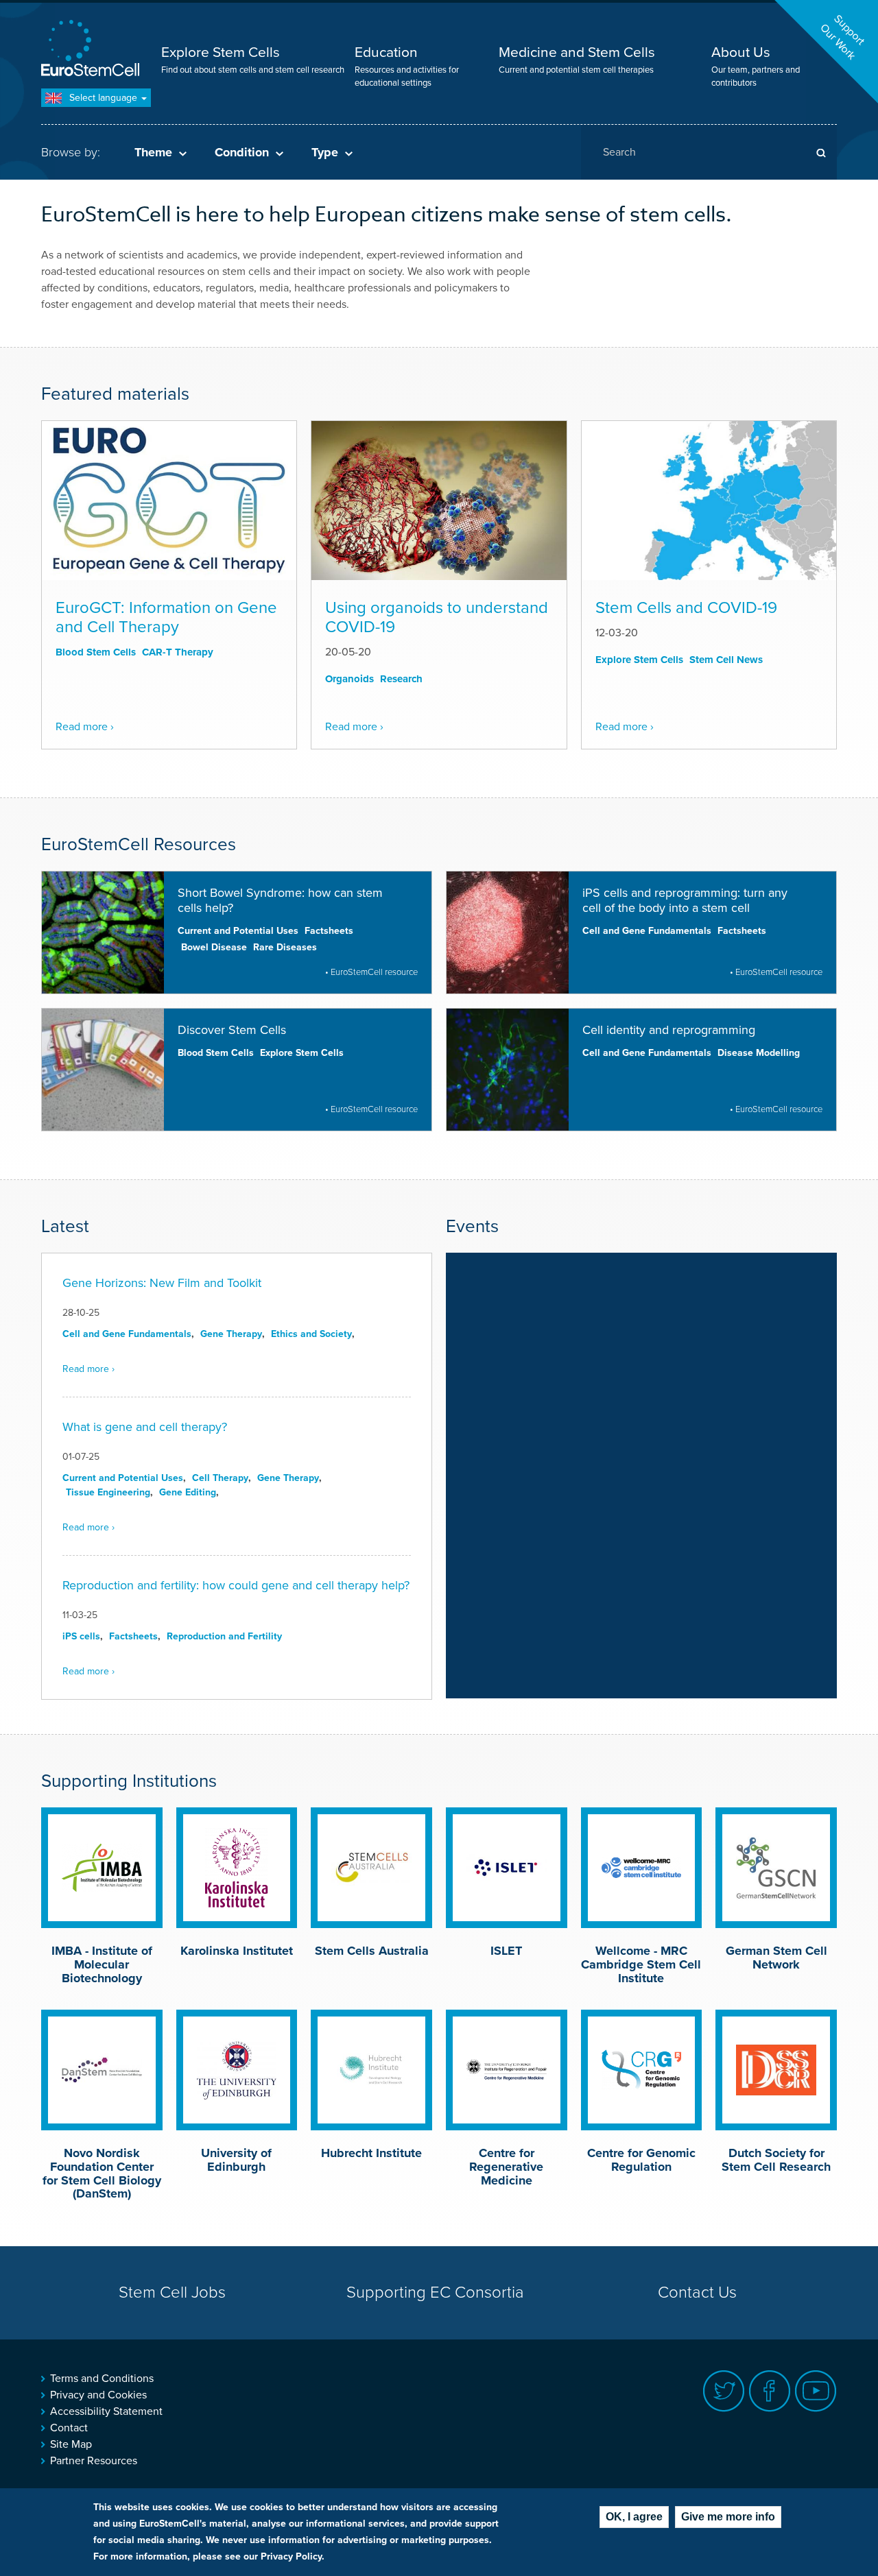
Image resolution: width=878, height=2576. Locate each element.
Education (386, 52)
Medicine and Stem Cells (577, 52)
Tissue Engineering (108, 1492)
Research (401, 679)
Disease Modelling (759, 1053)
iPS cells (81, 1636)
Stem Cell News (726, 660)
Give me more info (728, 2517)
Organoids (349, 679)
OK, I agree (634, 2517)
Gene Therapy (231, 1334)
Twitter (724, 2391)
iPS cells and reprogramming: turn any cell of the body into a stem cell (685, 900)
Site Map (71, 2444)
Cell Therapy (220, 1478)
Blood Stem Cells (96, 652)
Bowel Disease (214, 947)
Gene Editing (188, 1492)
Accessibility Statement (106, 2411)
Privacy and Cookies (98, 2395)
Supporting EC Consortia (435, 2292)
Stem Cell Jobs (172, 2292)
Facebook (770, 2391)
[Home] (93, 50)
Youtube (816, 2391)
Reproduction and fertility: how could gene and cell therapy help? (236, 1585)
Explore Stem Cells (221, 52)
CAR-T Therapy (178, 652)
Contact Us (697, 2292)
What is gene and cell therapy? (145, 1427)
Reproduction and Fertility (224, 1636)
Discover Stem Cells (232, 1030)
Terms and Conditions (102, 2379)
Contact (69, 2428)
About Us (741, 52)
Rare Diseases (285, 947)
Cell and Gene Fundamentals (647, 931)
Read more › (85, 727)
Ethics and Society (311, 1334)
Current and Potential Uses (238, 931)
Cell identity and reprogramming (669, 1030)
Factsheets (329, 931)
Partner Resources (94, 2461)
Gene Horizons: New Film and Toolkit (162, 1283)
